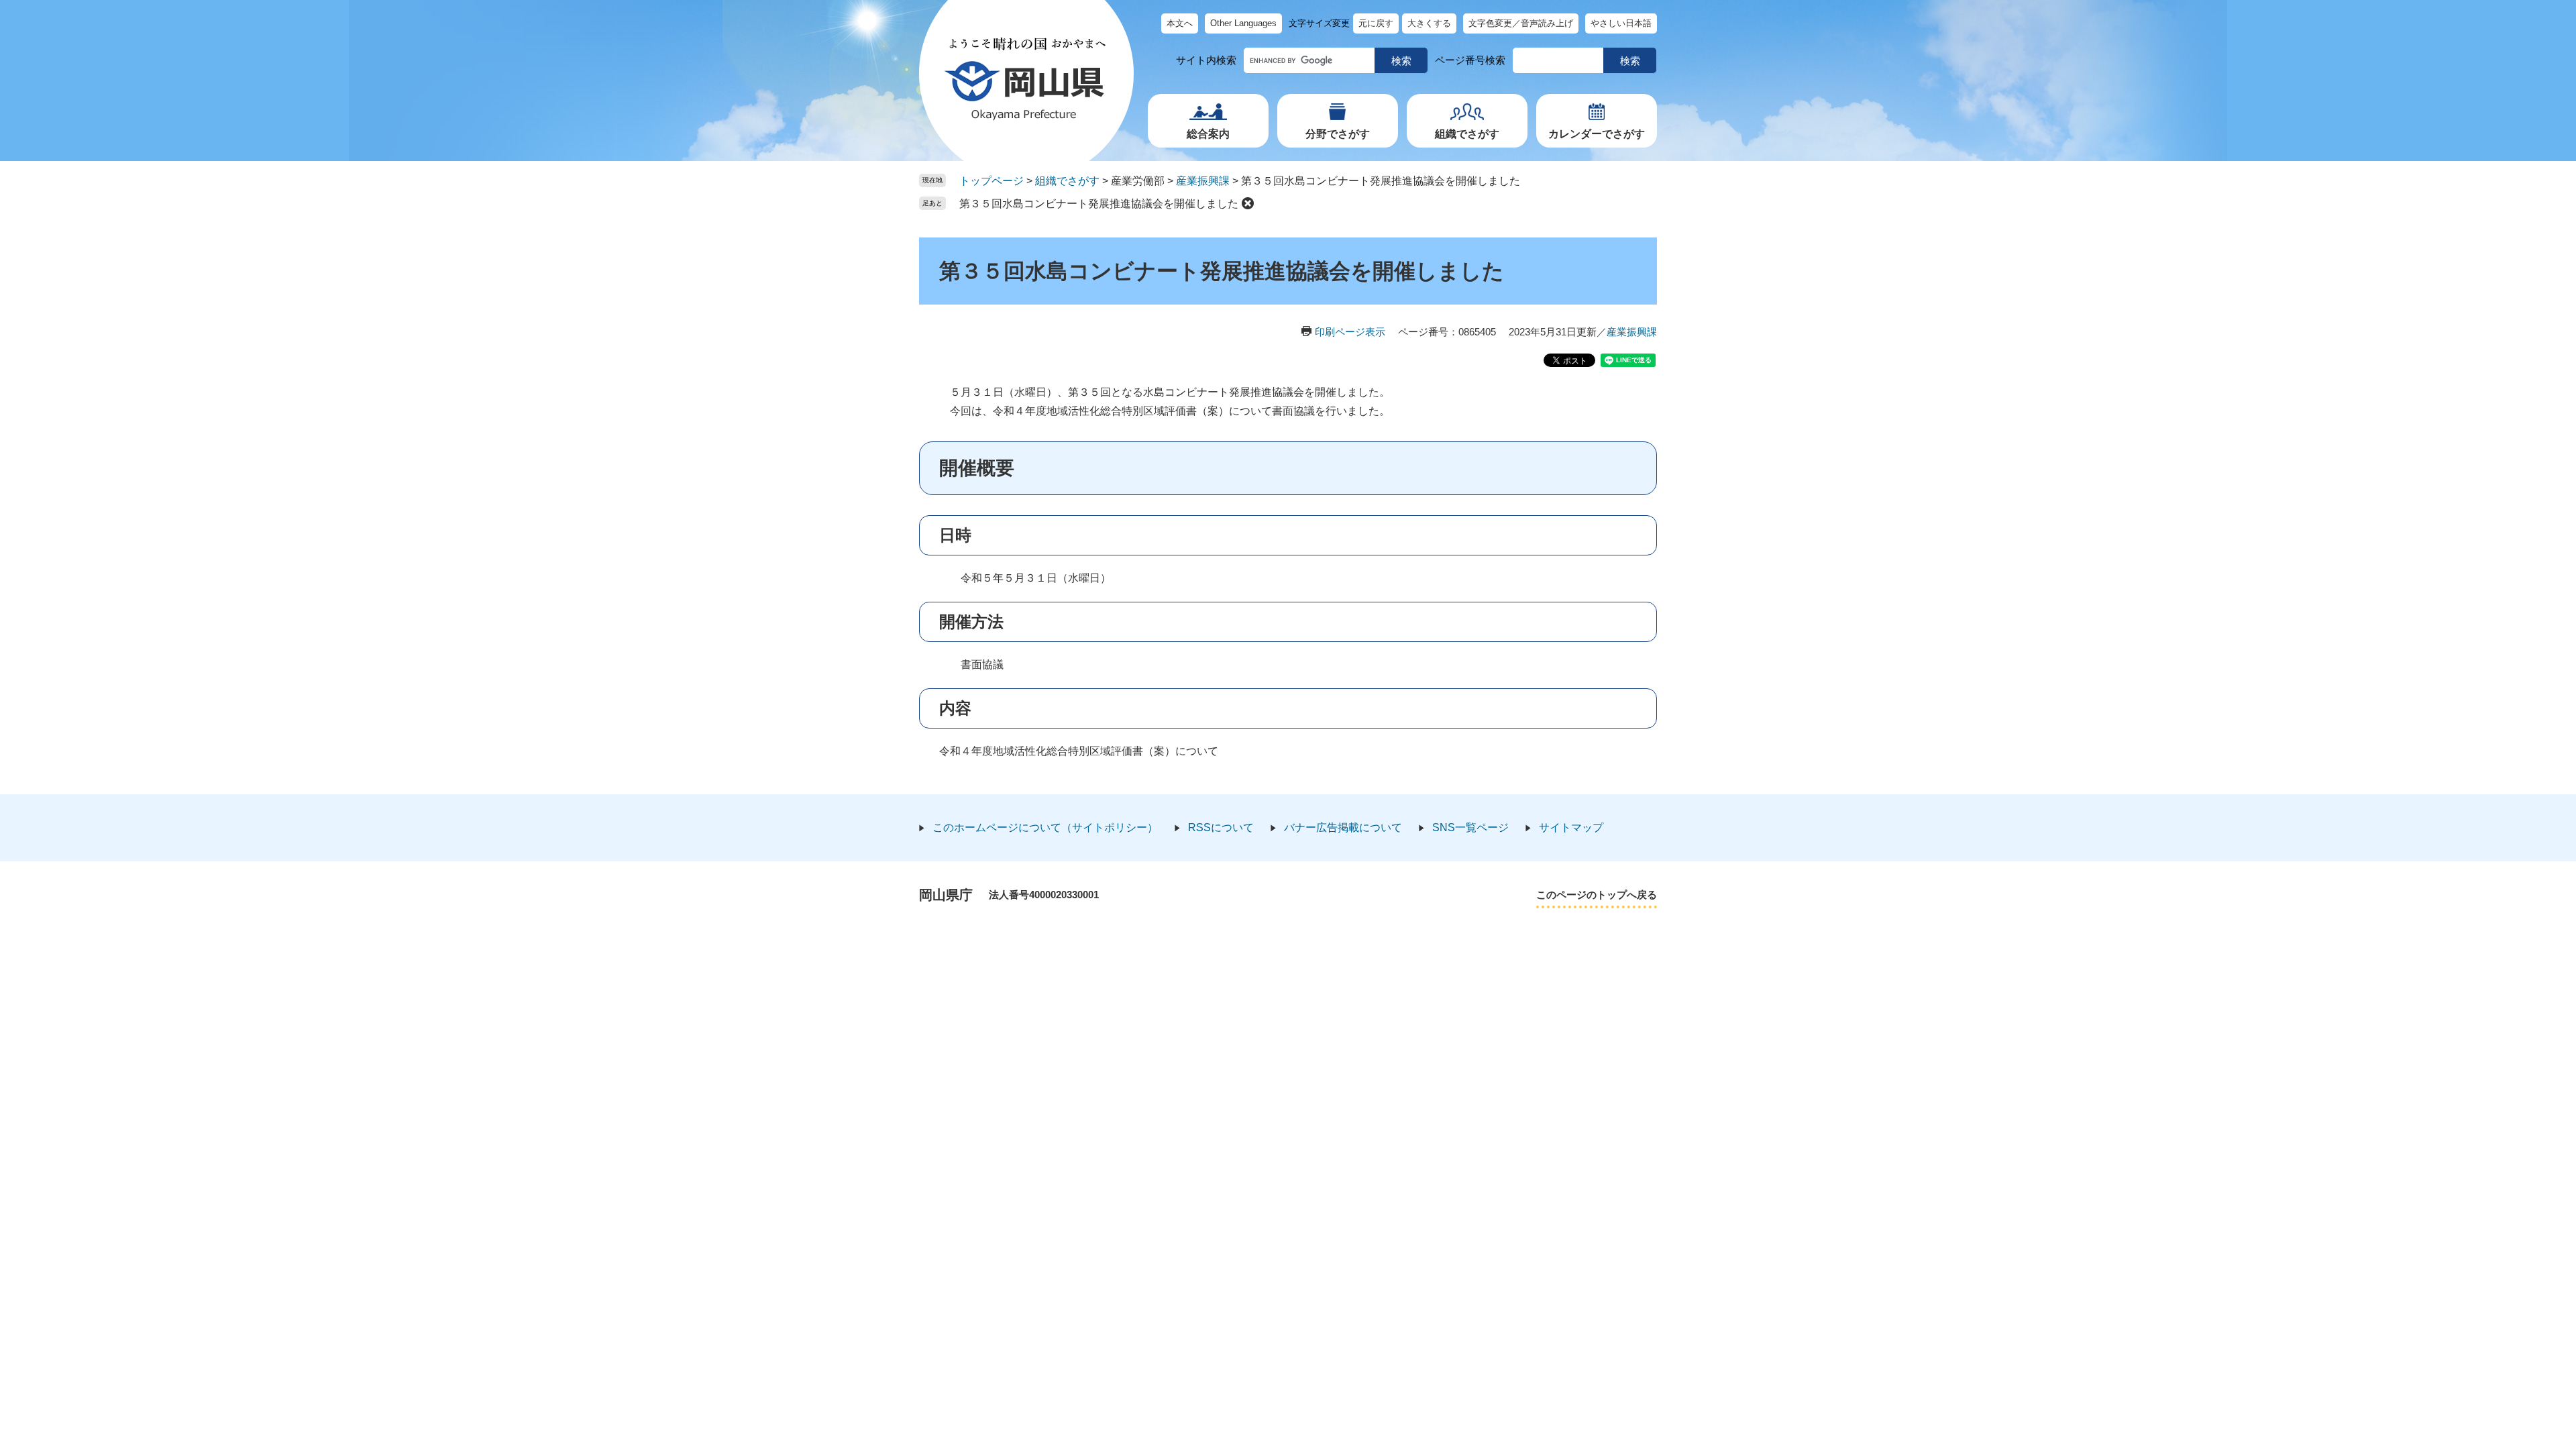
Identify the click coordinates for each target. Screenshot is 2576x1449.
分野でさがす (1338, 134)
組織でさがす (1467, 134)
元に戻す (1376, 23)
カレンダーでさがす (1597, 134)
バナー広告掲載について (1343, 827)
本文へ (1180, 23)
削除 (1248, 203)
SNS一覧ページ (1470, 827)
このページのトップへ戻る (1597, 895)
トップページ (991, 181)
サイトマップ (1571, 827)
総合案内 (1208, 134)
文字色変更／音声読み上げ (1521, 23)
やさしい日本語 (1621, 23)
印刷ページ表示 (1350, 332)
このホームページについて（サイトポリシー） (1045, 827)
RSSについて (1221, 827)
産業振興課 (1203, 181)
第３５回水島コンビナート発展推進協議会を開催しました (1099, 204)
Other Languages (1243, 23)
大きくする (1429, 23)
